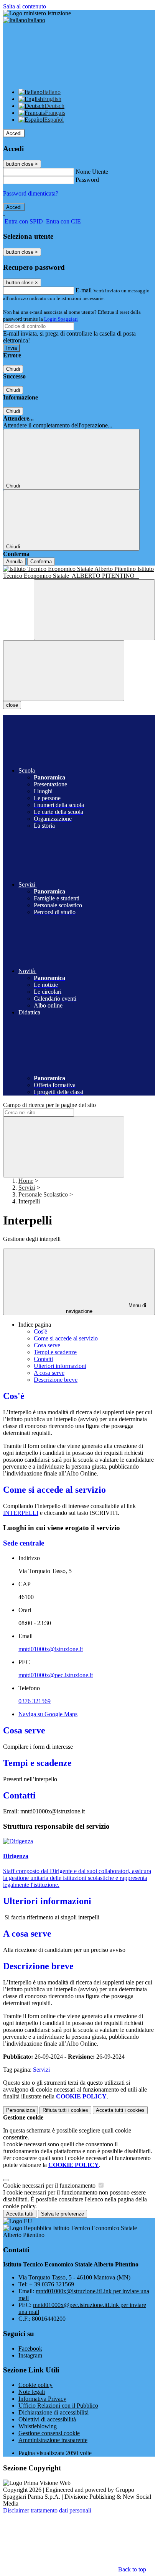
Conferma (41, 562)
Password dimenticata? (31, 193)
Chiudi (13, 369)
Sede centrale (24, 1543)
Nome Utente (92, 172)
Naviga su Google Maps (48, 1714)
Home (26, 1181)
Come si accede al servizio (66, 1338)
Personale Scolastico (43, 1194)
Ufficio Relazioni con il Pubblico (58, 2406)
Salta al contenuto (25, 6)
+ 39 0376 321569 (52, 2284)
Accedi (14, 133)
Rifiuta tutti (65, 2110)
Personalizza (21, 2110)
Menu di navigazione (106, 1308)
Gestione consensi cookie (49, 2433)
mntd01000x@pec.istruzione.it (56, 1675)
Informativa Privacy (42, 2399)
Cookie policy (35, 2385)
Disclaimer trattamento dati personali (47, 2510)
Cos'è (40, 1331)
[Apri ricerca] (94, 610)
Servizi (27, 1188)
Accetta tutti (120, 2110)
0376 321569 (35, 1701)
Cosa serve (47, 1345)
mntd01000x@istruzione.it (51, 1649)
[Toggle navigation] (64, 671)
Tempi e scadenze (55, 1352)
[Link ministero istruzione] (37, 13)
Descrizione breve (56, 1380)
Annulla (14, 562)
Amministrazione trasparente (53, 2440)
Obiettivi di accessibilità (47, 2419)
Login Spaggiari (61, 319)
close (12, 705)
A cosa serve (49, 1373)
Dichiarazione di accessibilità (53, 2412)
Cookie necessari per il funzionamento (50, 2186)
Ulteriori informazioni (60, 1366)
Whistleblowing (38, 2426)
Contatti (43, 1359)
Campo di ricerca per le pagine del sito (49, 1105)
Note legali (32, 2392)
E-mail (84, 290)
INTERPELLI (21, 1513)
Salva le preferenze (63, 2214)
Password (87, 180)
